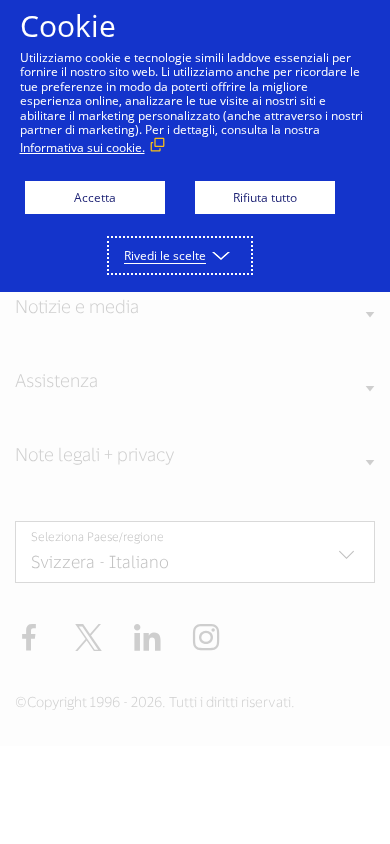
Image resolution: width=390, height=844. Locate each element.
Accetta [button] (95, 197)
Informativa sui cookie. (82, 147)
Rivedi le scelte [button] (165, 255)
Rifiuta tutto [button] (265, 197)
